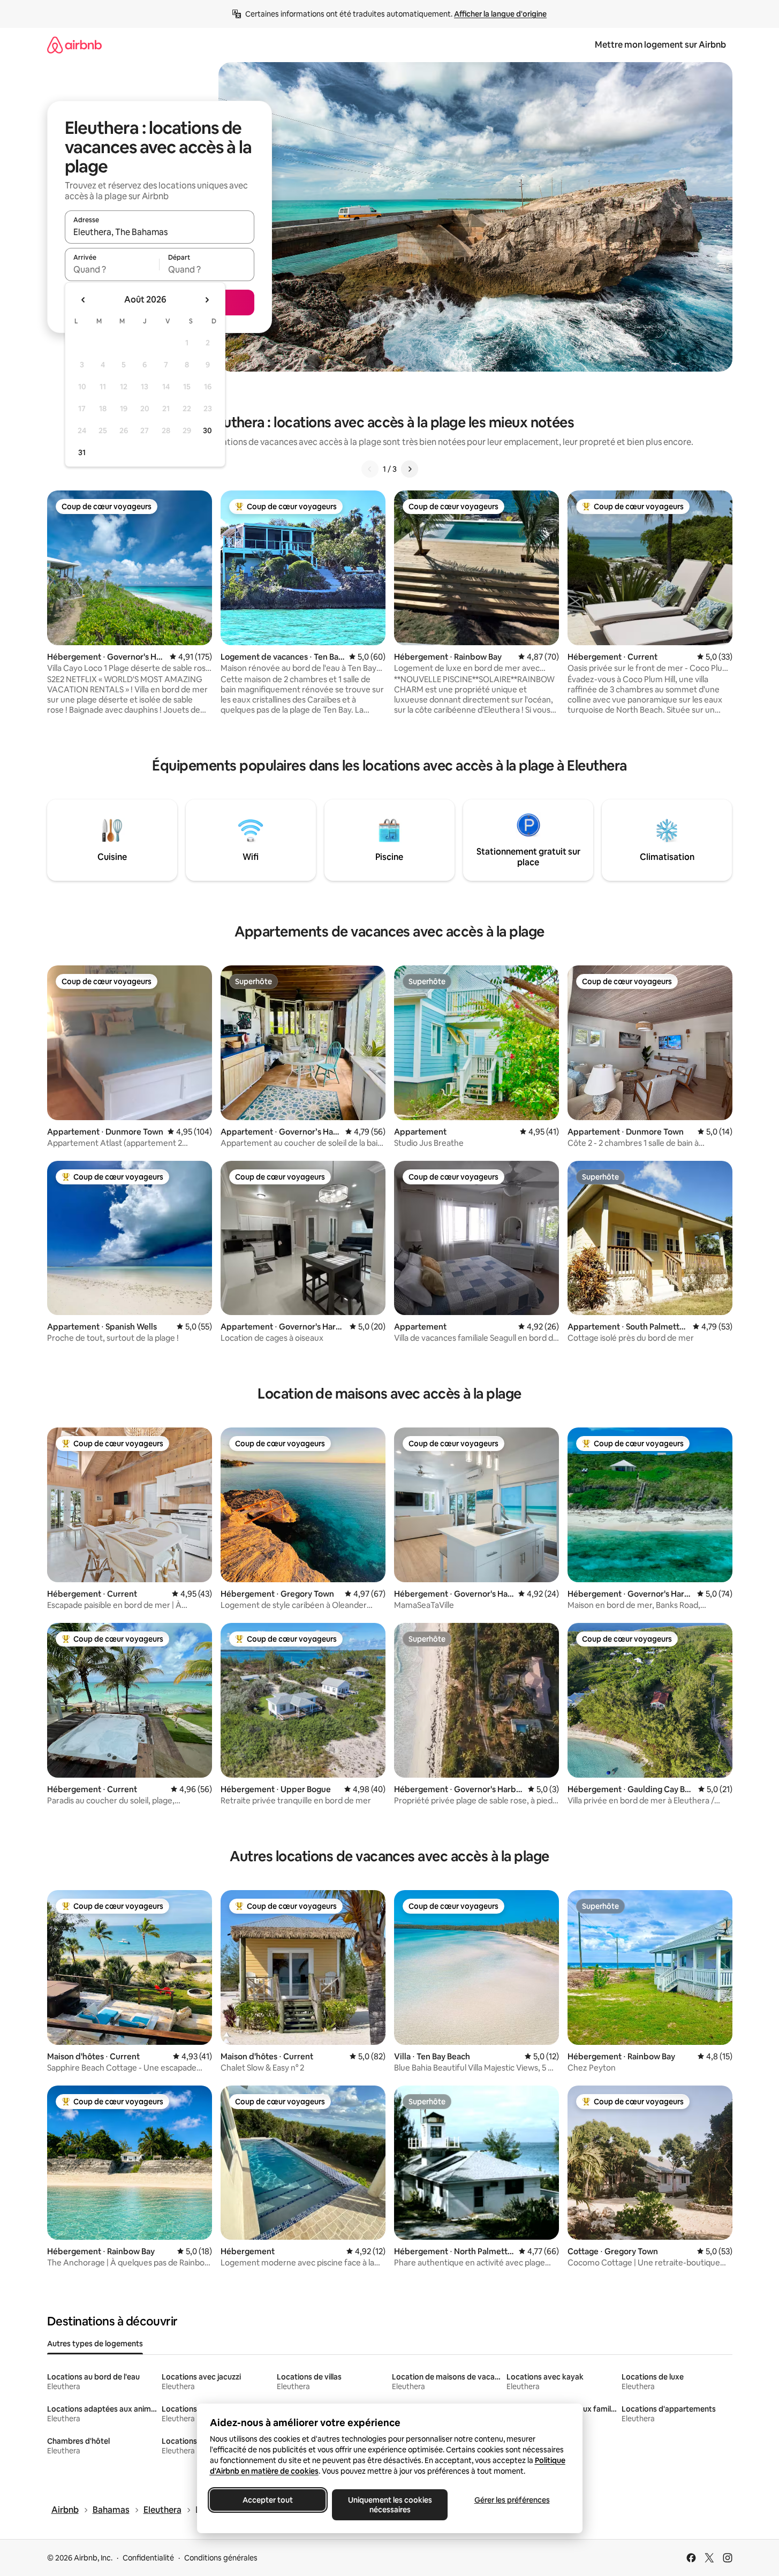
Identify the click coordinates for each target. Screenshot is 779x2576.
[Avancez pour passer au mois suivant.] (207, 300)
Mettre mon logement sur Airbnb (660, 45)
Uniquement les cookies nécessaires (389, 2505)
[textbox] (112, 269)
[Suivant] (410, 469)
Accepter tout (268, 2500)
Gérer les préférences (512, 2500)
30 (207, 430)
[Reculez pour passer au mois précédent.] (84, 300)
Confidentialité (148, 2558)
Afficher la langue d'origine (500, 14)
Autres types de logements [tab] (95, 2344)
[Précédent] (370, 469)
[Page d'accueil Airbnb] (74, 45)
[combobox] (160, 232)
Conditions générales (221, 2558)
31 (82, 452)
